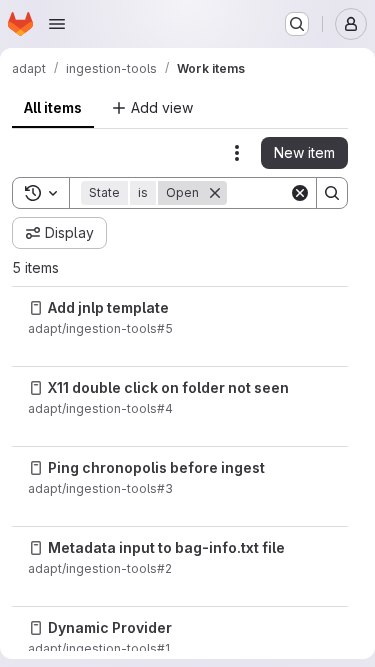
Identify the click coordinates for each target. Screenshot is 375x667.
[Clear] (300, 193)
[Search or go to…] (297, 24)
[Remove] (215, 193)
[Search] (332, 193)
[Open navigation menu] (57, 24)
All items (53, 107)
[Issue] (36, 308)
